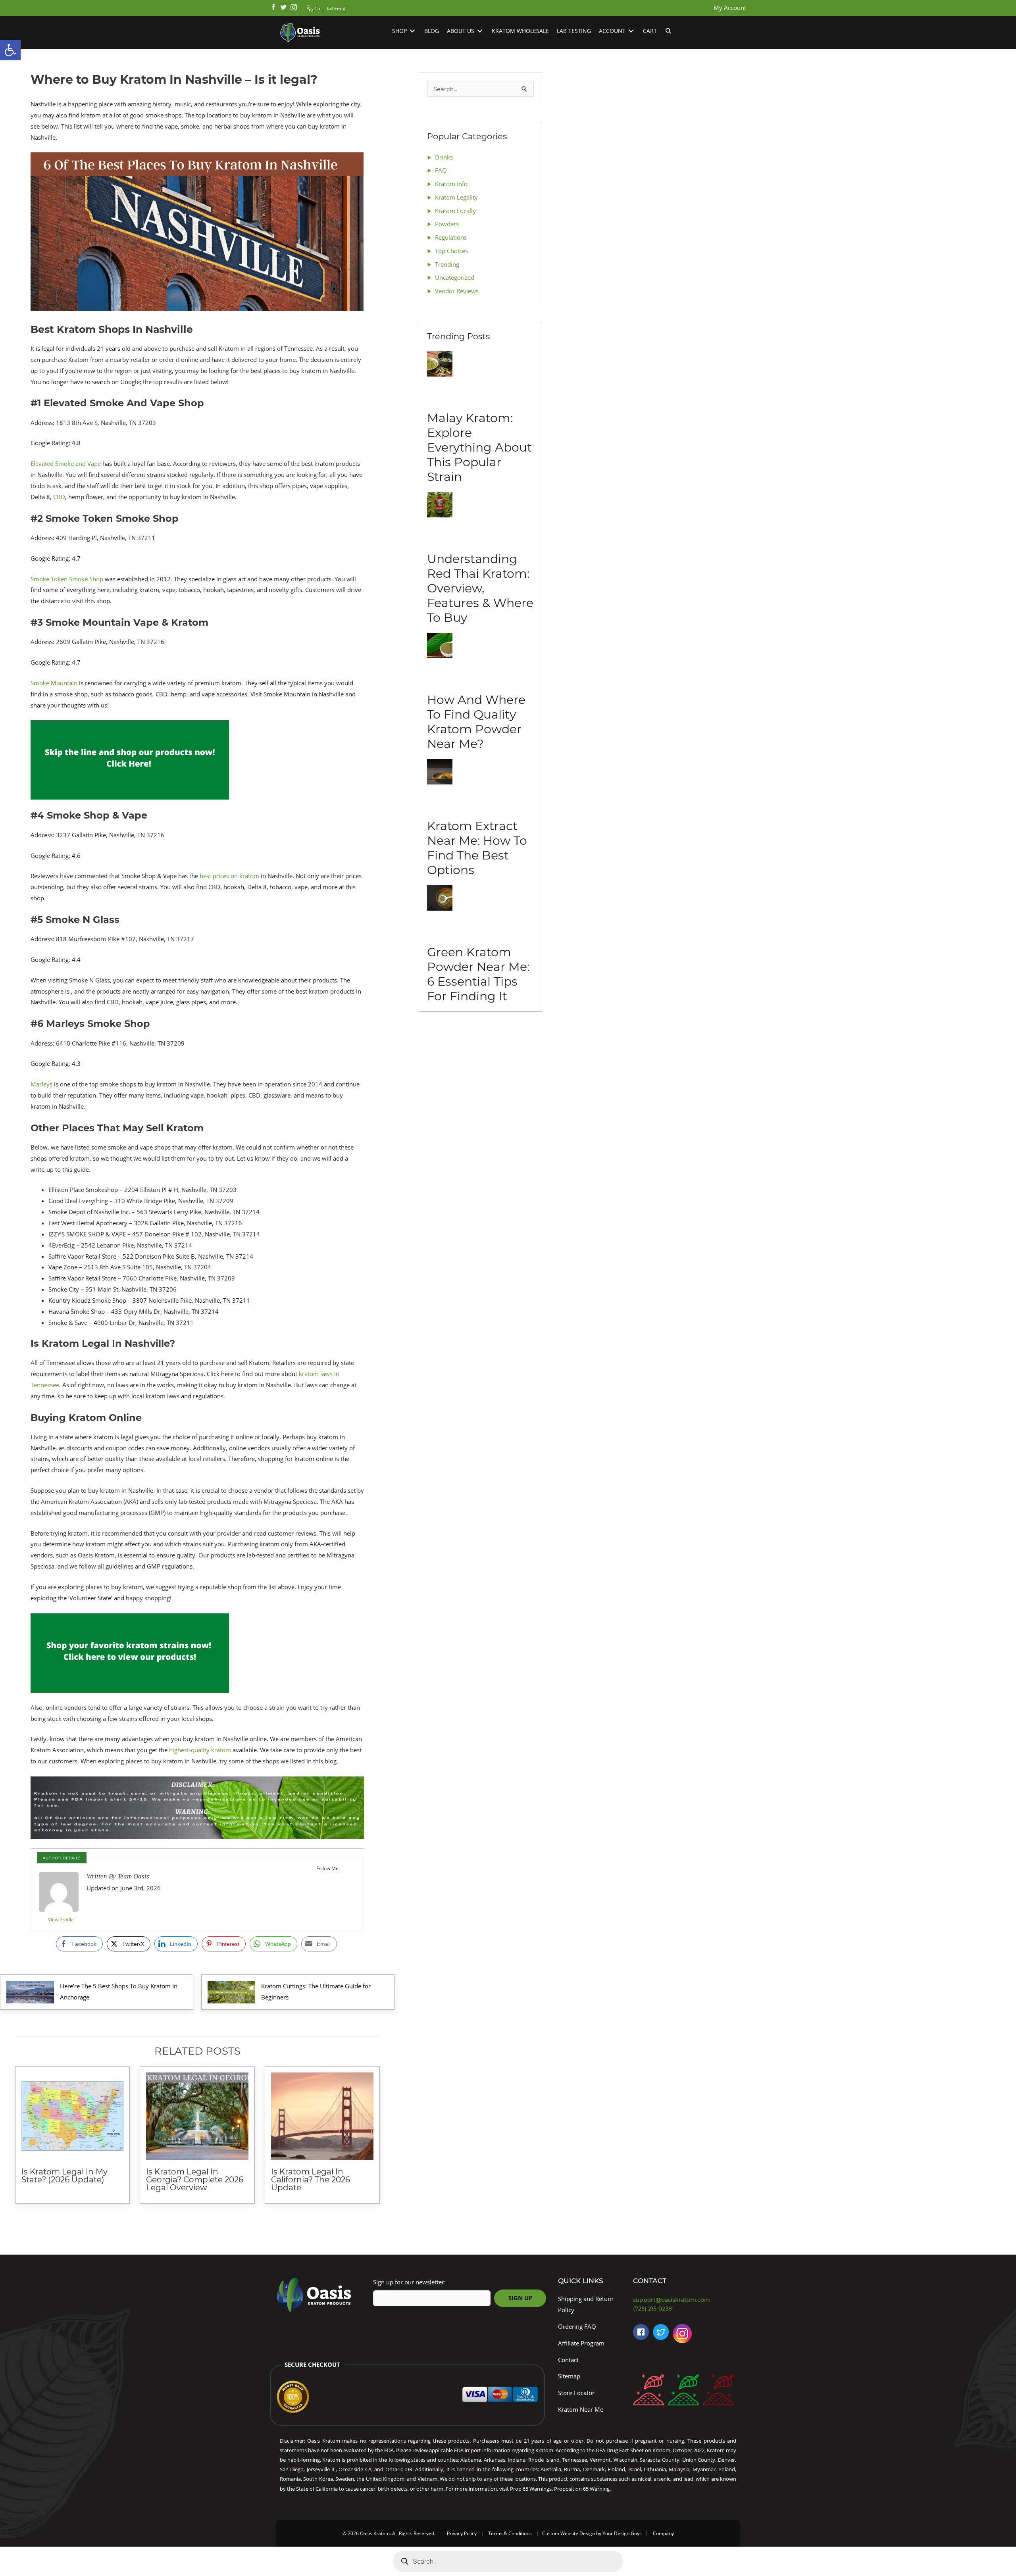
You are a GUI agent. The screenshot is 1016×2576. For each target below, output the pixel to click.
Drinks (444, 157)
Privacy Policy (462, 2533)
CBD (59, 497)
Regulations (451, 237)
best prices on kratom (229, 876)
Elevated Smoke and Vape (66, 463)
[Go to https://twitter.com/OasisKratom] (661, 2332)
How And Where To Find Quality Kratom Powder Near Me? (476, 722)
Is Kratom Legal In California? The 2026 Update (311, 2180)
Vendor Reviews (457, 291)
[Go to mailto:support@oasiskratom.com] (687, 2300)
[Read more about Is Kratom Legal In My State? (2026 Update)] (73, 2116)
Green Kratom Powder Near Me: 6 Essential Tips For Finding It (478, 974)
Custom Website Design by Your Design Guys (592, 2533)
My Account (730, 8)
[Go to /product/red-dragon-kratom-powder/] (718, 2392)
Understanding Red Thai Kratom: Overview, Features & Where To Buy (480, 588)
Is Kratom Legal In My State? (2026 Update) (64, 2176)
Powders (447, 224)
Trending (447, 264)
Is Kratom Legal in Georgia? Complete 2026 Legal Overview (195, 2180)
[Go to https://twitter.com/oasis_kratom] (283, 8)
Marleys (41, 1084)
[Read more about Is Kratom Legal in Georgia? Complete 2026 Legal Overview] (197, 2116)
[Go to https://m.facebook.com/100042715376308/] (641, 2332)
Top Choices (451, 251)
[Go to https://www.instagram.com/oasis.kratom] (294, 8)
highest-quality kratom (200, 1750)
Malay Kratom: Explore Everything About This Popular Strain (479, 447)
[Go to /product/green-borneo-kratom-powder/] (683, 2392)
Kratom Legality (456, 197)
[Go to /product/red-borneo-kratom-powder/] (648, 2392)
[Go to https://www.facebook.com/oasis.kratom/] (273, 8)
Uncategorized (455, 277)
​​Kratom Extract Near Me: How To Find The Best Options (477, 848)
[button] (314, 9)
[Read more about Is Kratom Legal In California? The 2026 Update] (322, 2116)
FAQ (441, 170)
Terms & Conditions (510, 2533)
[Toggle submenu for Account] (631, 31)
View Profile (61, 1920)
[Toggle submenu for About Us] (480, 31)
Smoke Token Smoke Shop (67, 579)
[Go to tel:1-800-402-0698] (687, 2309)
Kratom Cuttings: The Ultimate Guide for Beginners (316, 1992)
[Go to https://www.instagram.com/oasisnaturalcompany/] (682, 2335)
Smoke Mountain (54, 683)
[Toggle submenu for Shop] (412, 31)
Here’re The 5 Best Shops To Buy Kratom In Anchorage (119, 1992)
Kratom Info (451, 184)
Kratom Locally (455, 211)
